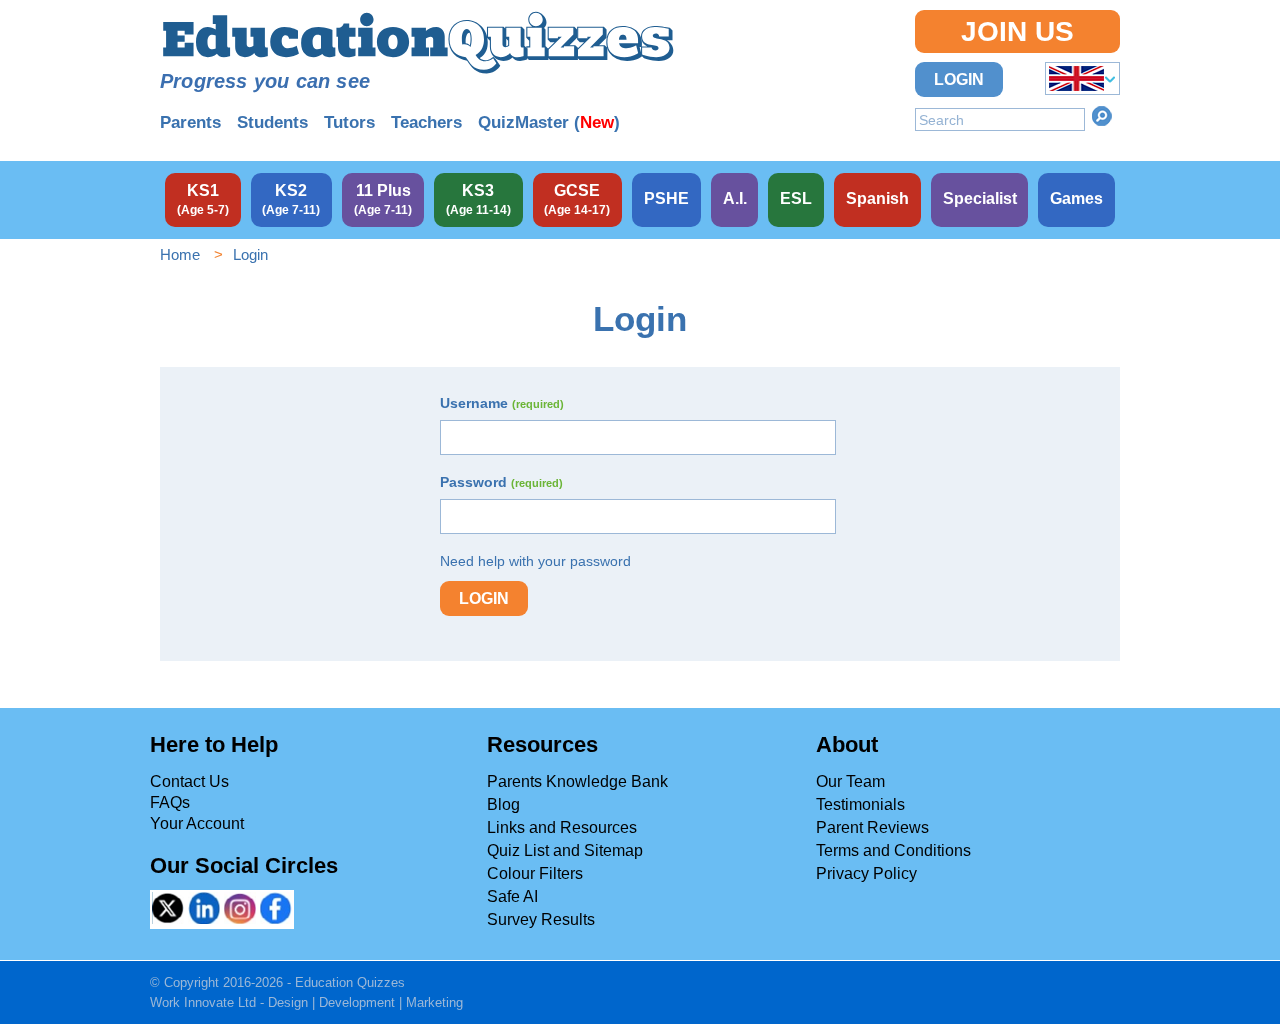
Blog (503, 804)
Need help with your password (535, 561)
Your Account (197, 823)
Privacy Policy (866, 873)
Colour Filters (535, 873)
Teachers (426, 122)
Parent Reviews (872, 827)
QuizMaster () (549, 122)
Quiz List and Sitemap (565, 850)
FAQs (170, 802)
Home (180, 254)
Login (959, 79)
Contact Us (189, 781)
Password (501, 482)
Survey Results (541, 919)
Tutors (349, 122)
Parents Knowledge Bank (577, 781)
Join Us (1017, 31)
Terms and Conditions (893, 850)
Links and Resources (562, 827)
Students (272, 122)
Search (1102, 116)
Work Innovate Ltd (203, 1002)
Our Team (850, 781)
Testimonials (860, 804)
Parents (190, 122)
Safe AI (512, 896)
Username (502, 403)
